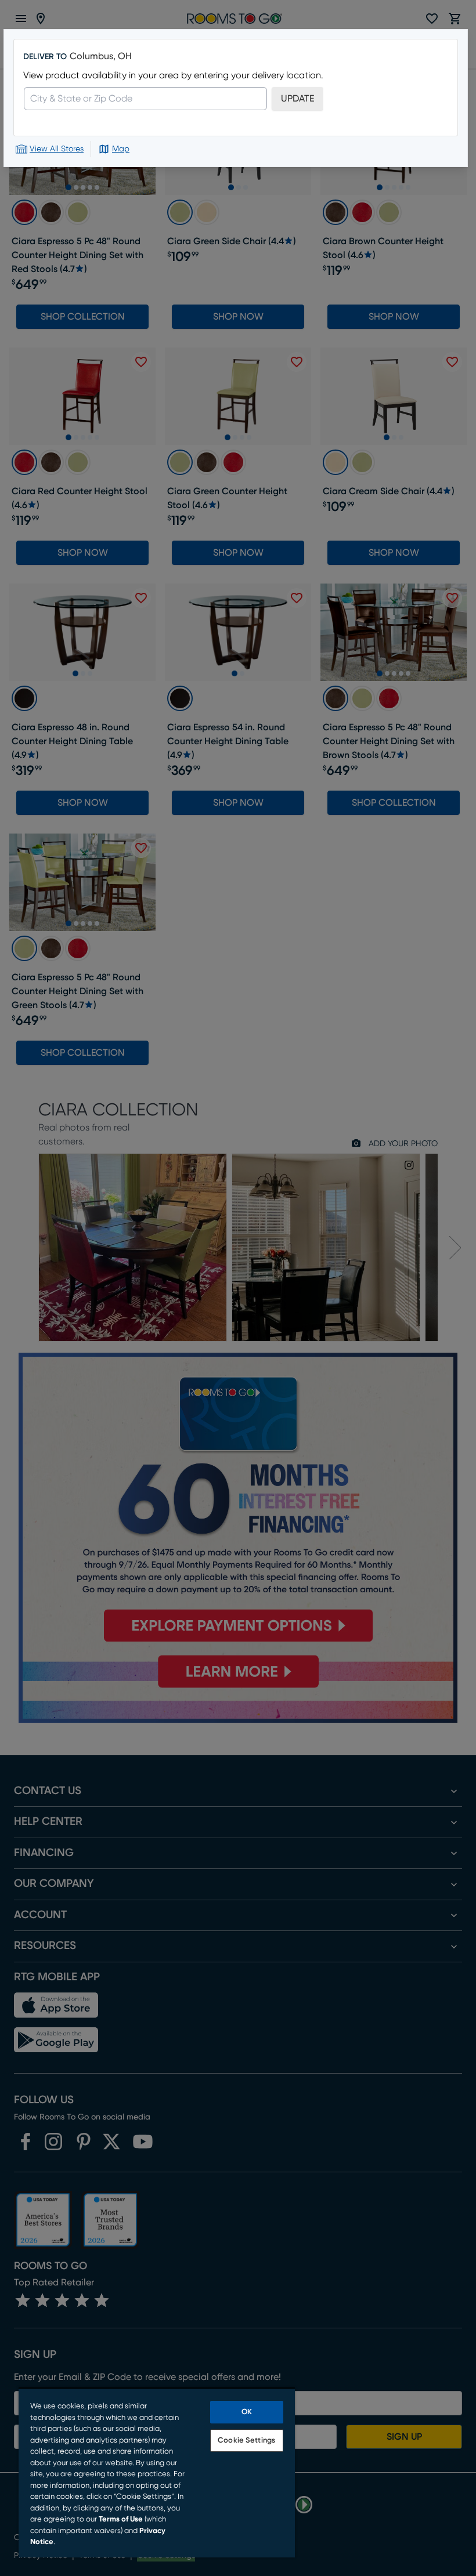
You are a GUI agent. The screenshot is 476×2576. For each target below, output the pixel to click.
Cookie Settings (246, 2441)
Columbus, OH (101, 56)
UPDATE (297, 99)
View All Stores (57, 149)
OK (247, 2412)
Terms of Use (121, 2519)
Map (121, 149)
